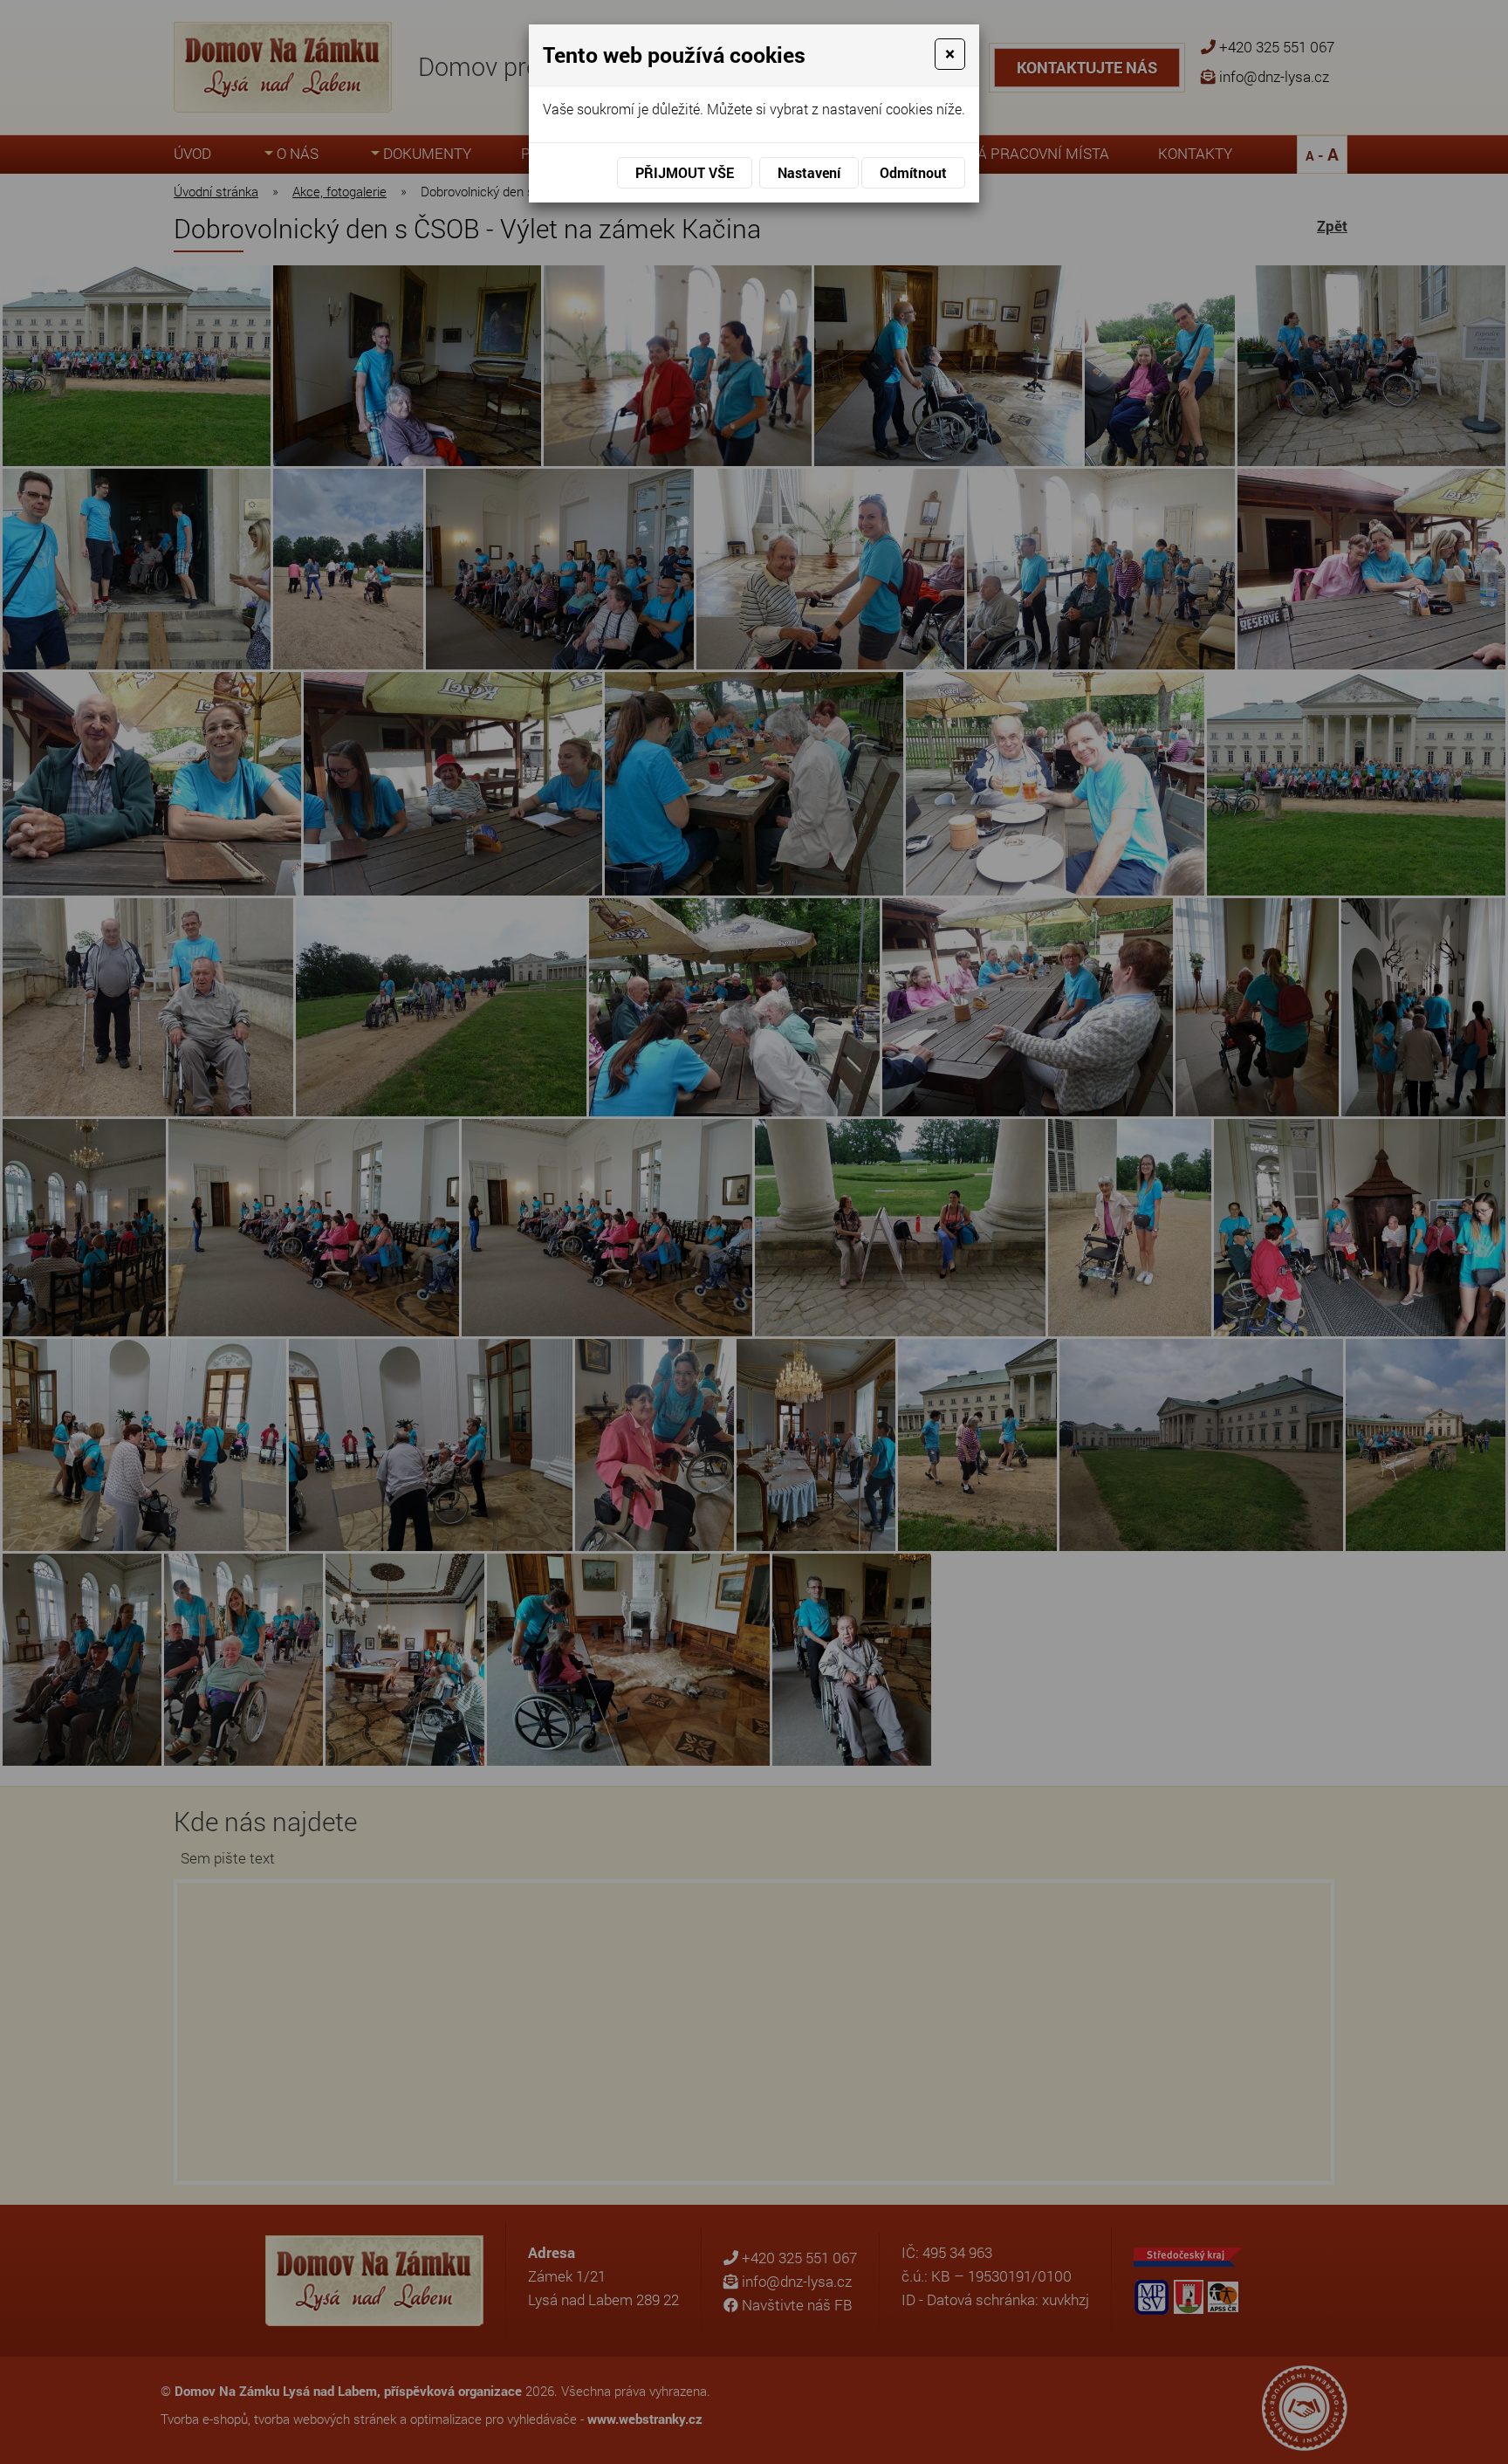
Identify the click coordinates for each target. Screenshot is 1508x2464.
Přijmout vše (685, 172)
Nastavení (809, 172)
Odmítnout (913, 172)
